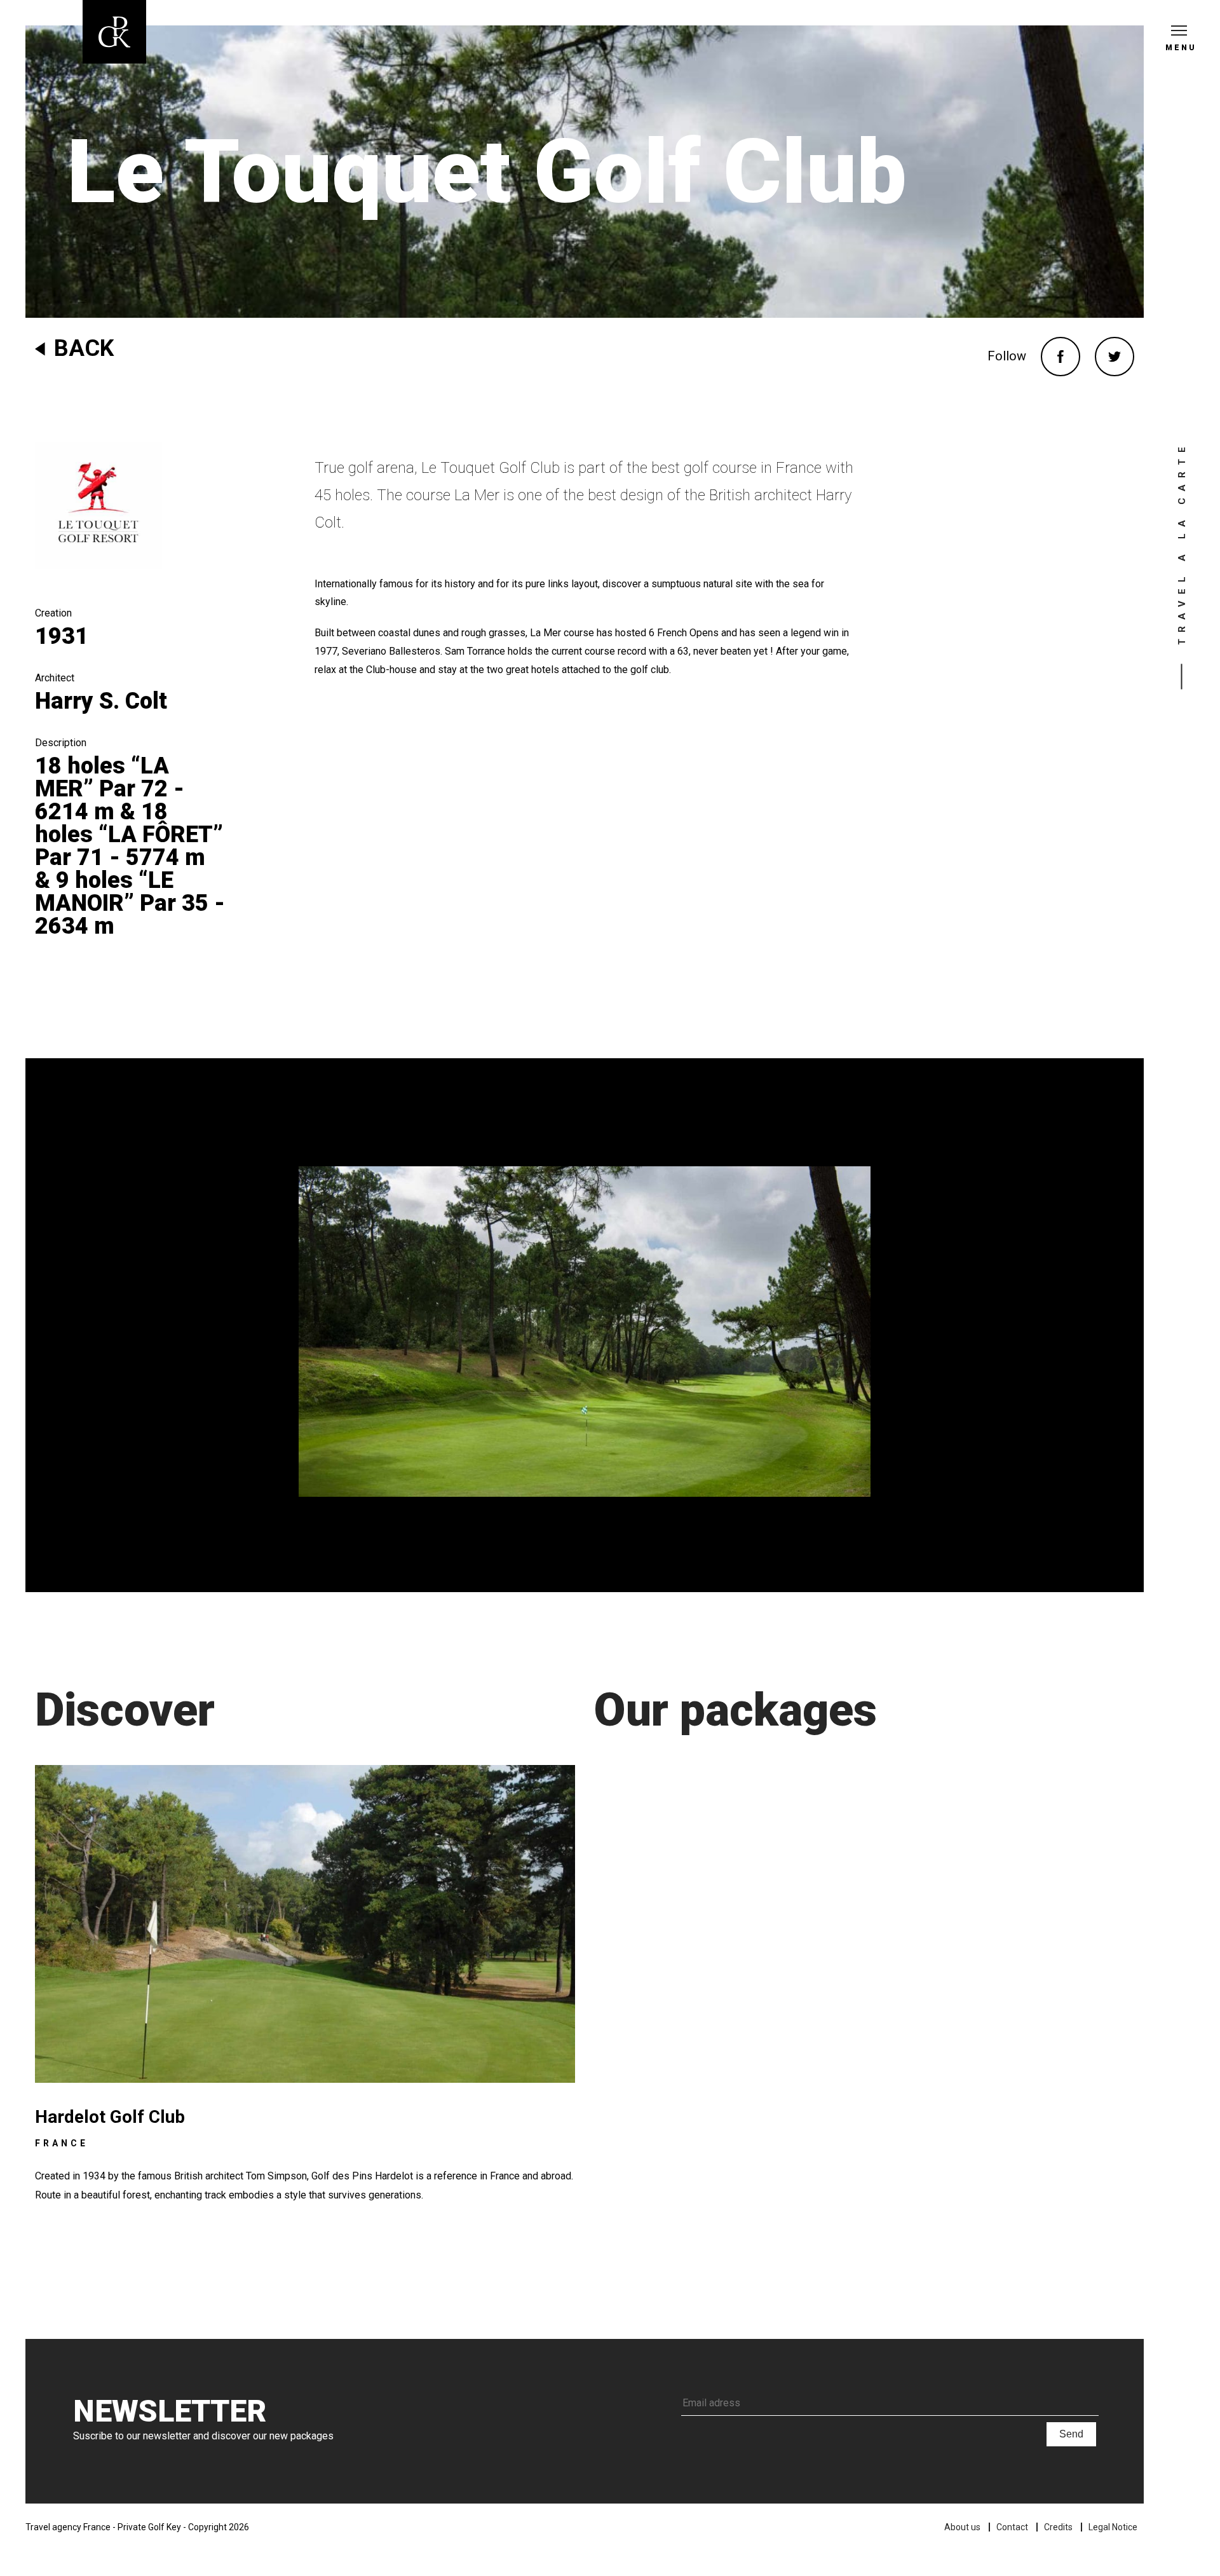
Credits (1058, 2527)
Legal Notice (1113, 2527)
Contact (1012, 2527)
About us (962, 2527)
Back (84, 348)
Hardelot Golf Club (110, 2117)
